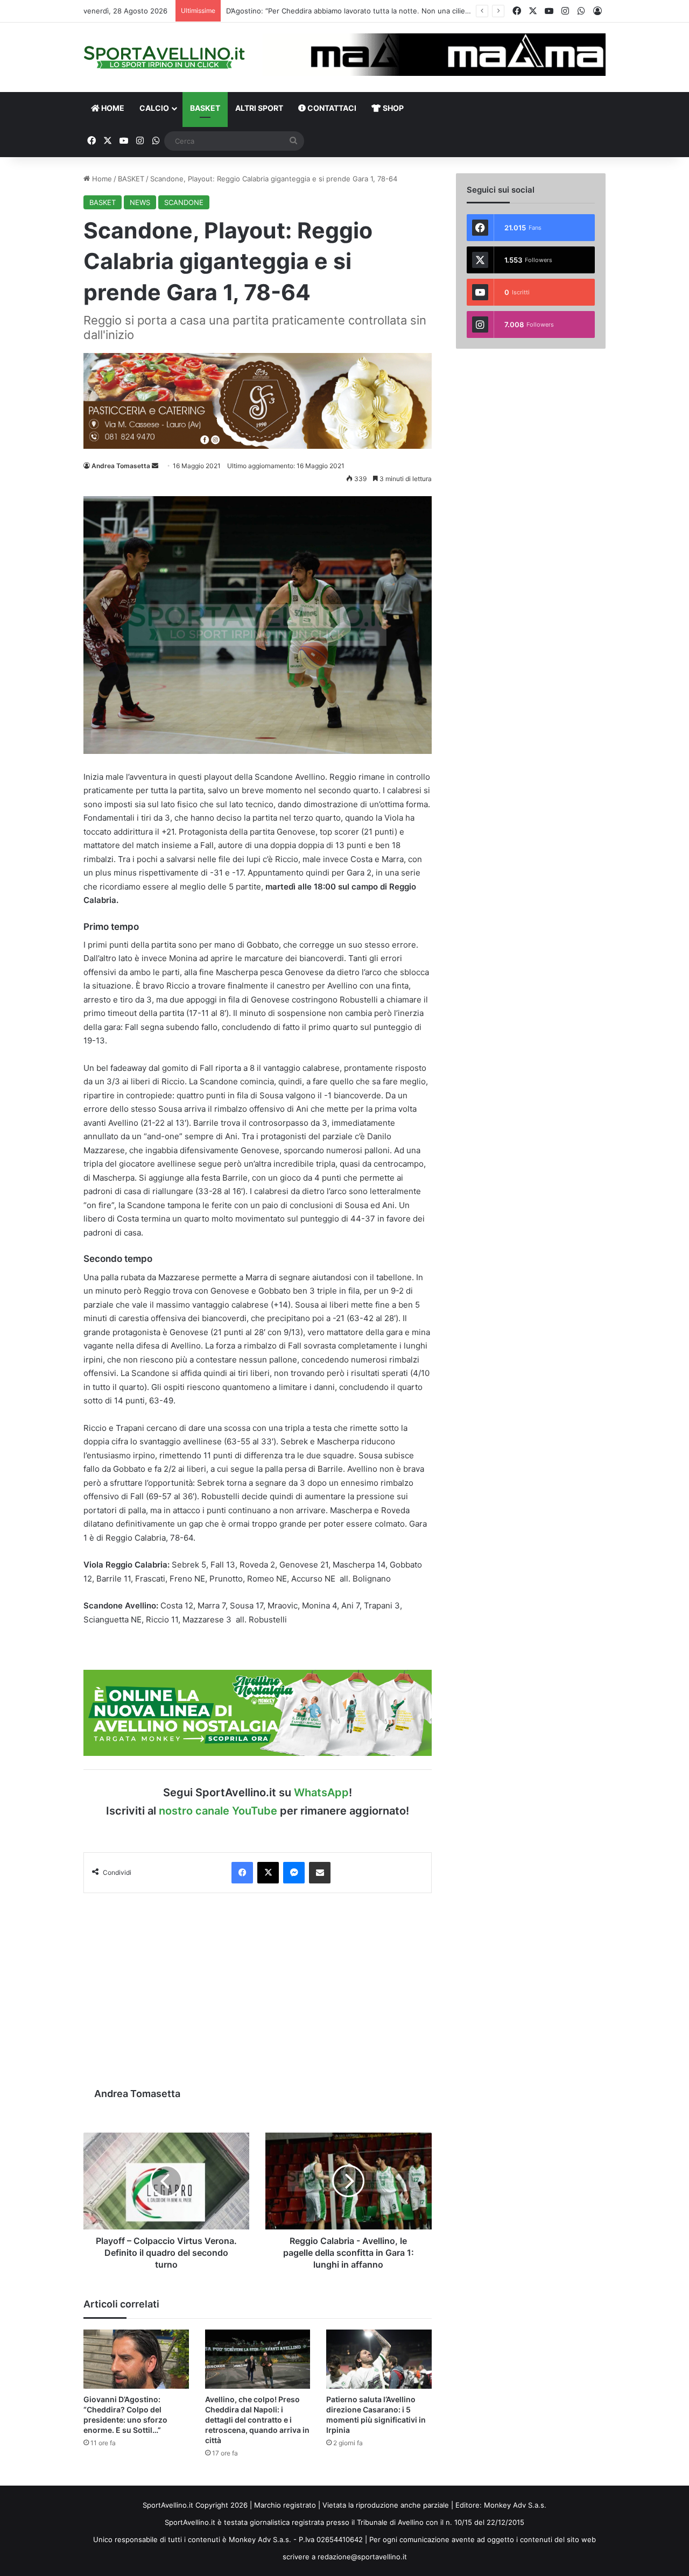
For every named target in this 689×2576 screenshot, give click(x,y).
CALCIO (154, 108)
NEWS (140, 202)
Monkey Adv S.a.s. (515, 2505)
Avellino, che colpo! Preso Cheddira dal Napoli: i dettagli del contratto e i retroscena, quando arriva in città (257, 2420)
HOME (112, 108)
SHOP (392, 108)
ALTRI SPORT (259, 108)
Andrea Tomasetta (121, 466)
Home (101, 179)
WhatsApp (321, 1792)
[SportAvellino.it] (164, 57)
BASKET (205, 108)
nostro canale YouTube (218, 1811)
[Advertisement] (258, 1985)
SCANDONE (184, 202)
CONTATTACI (331, 108)
